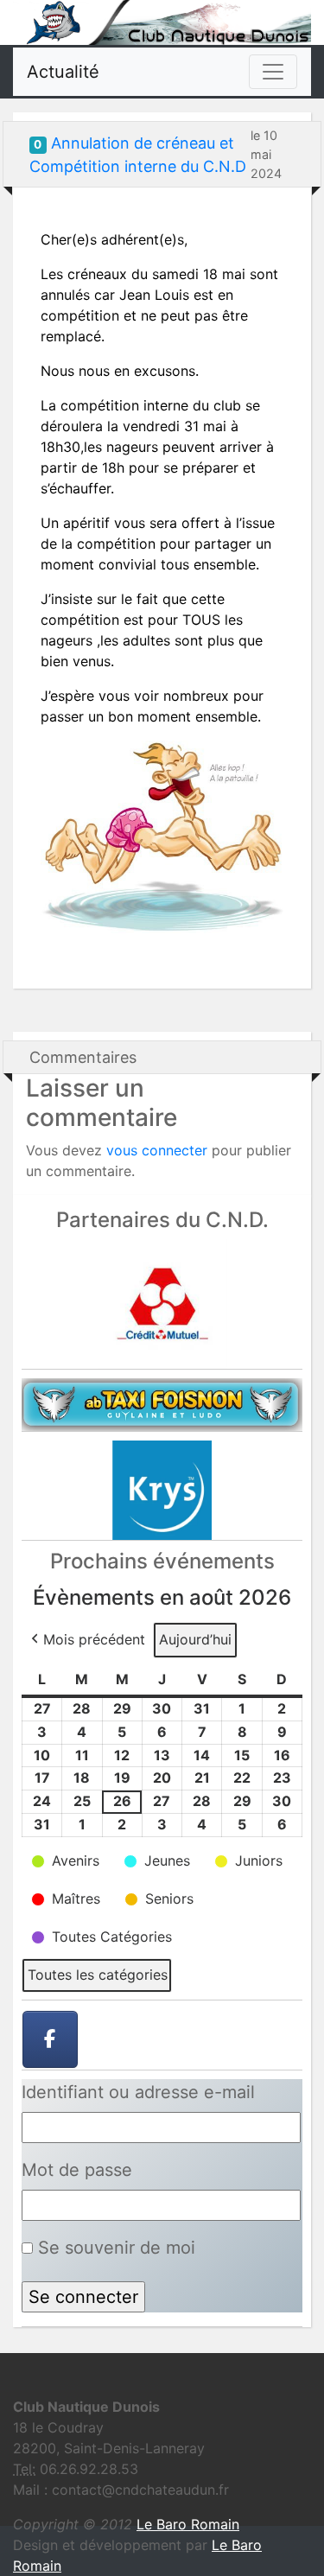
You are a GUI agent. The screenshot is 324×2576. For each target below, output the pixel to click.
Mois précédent (94, 1639)
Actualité (63, 72)
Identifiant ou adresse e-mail (138, 2092)
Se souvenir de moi (114, 2248)
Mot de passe (77, 2170)
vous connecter (157, 1150)
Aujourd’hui (195, 1639)
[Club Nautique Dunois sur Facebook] (50, 2039)
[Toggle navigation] (273, 72)
